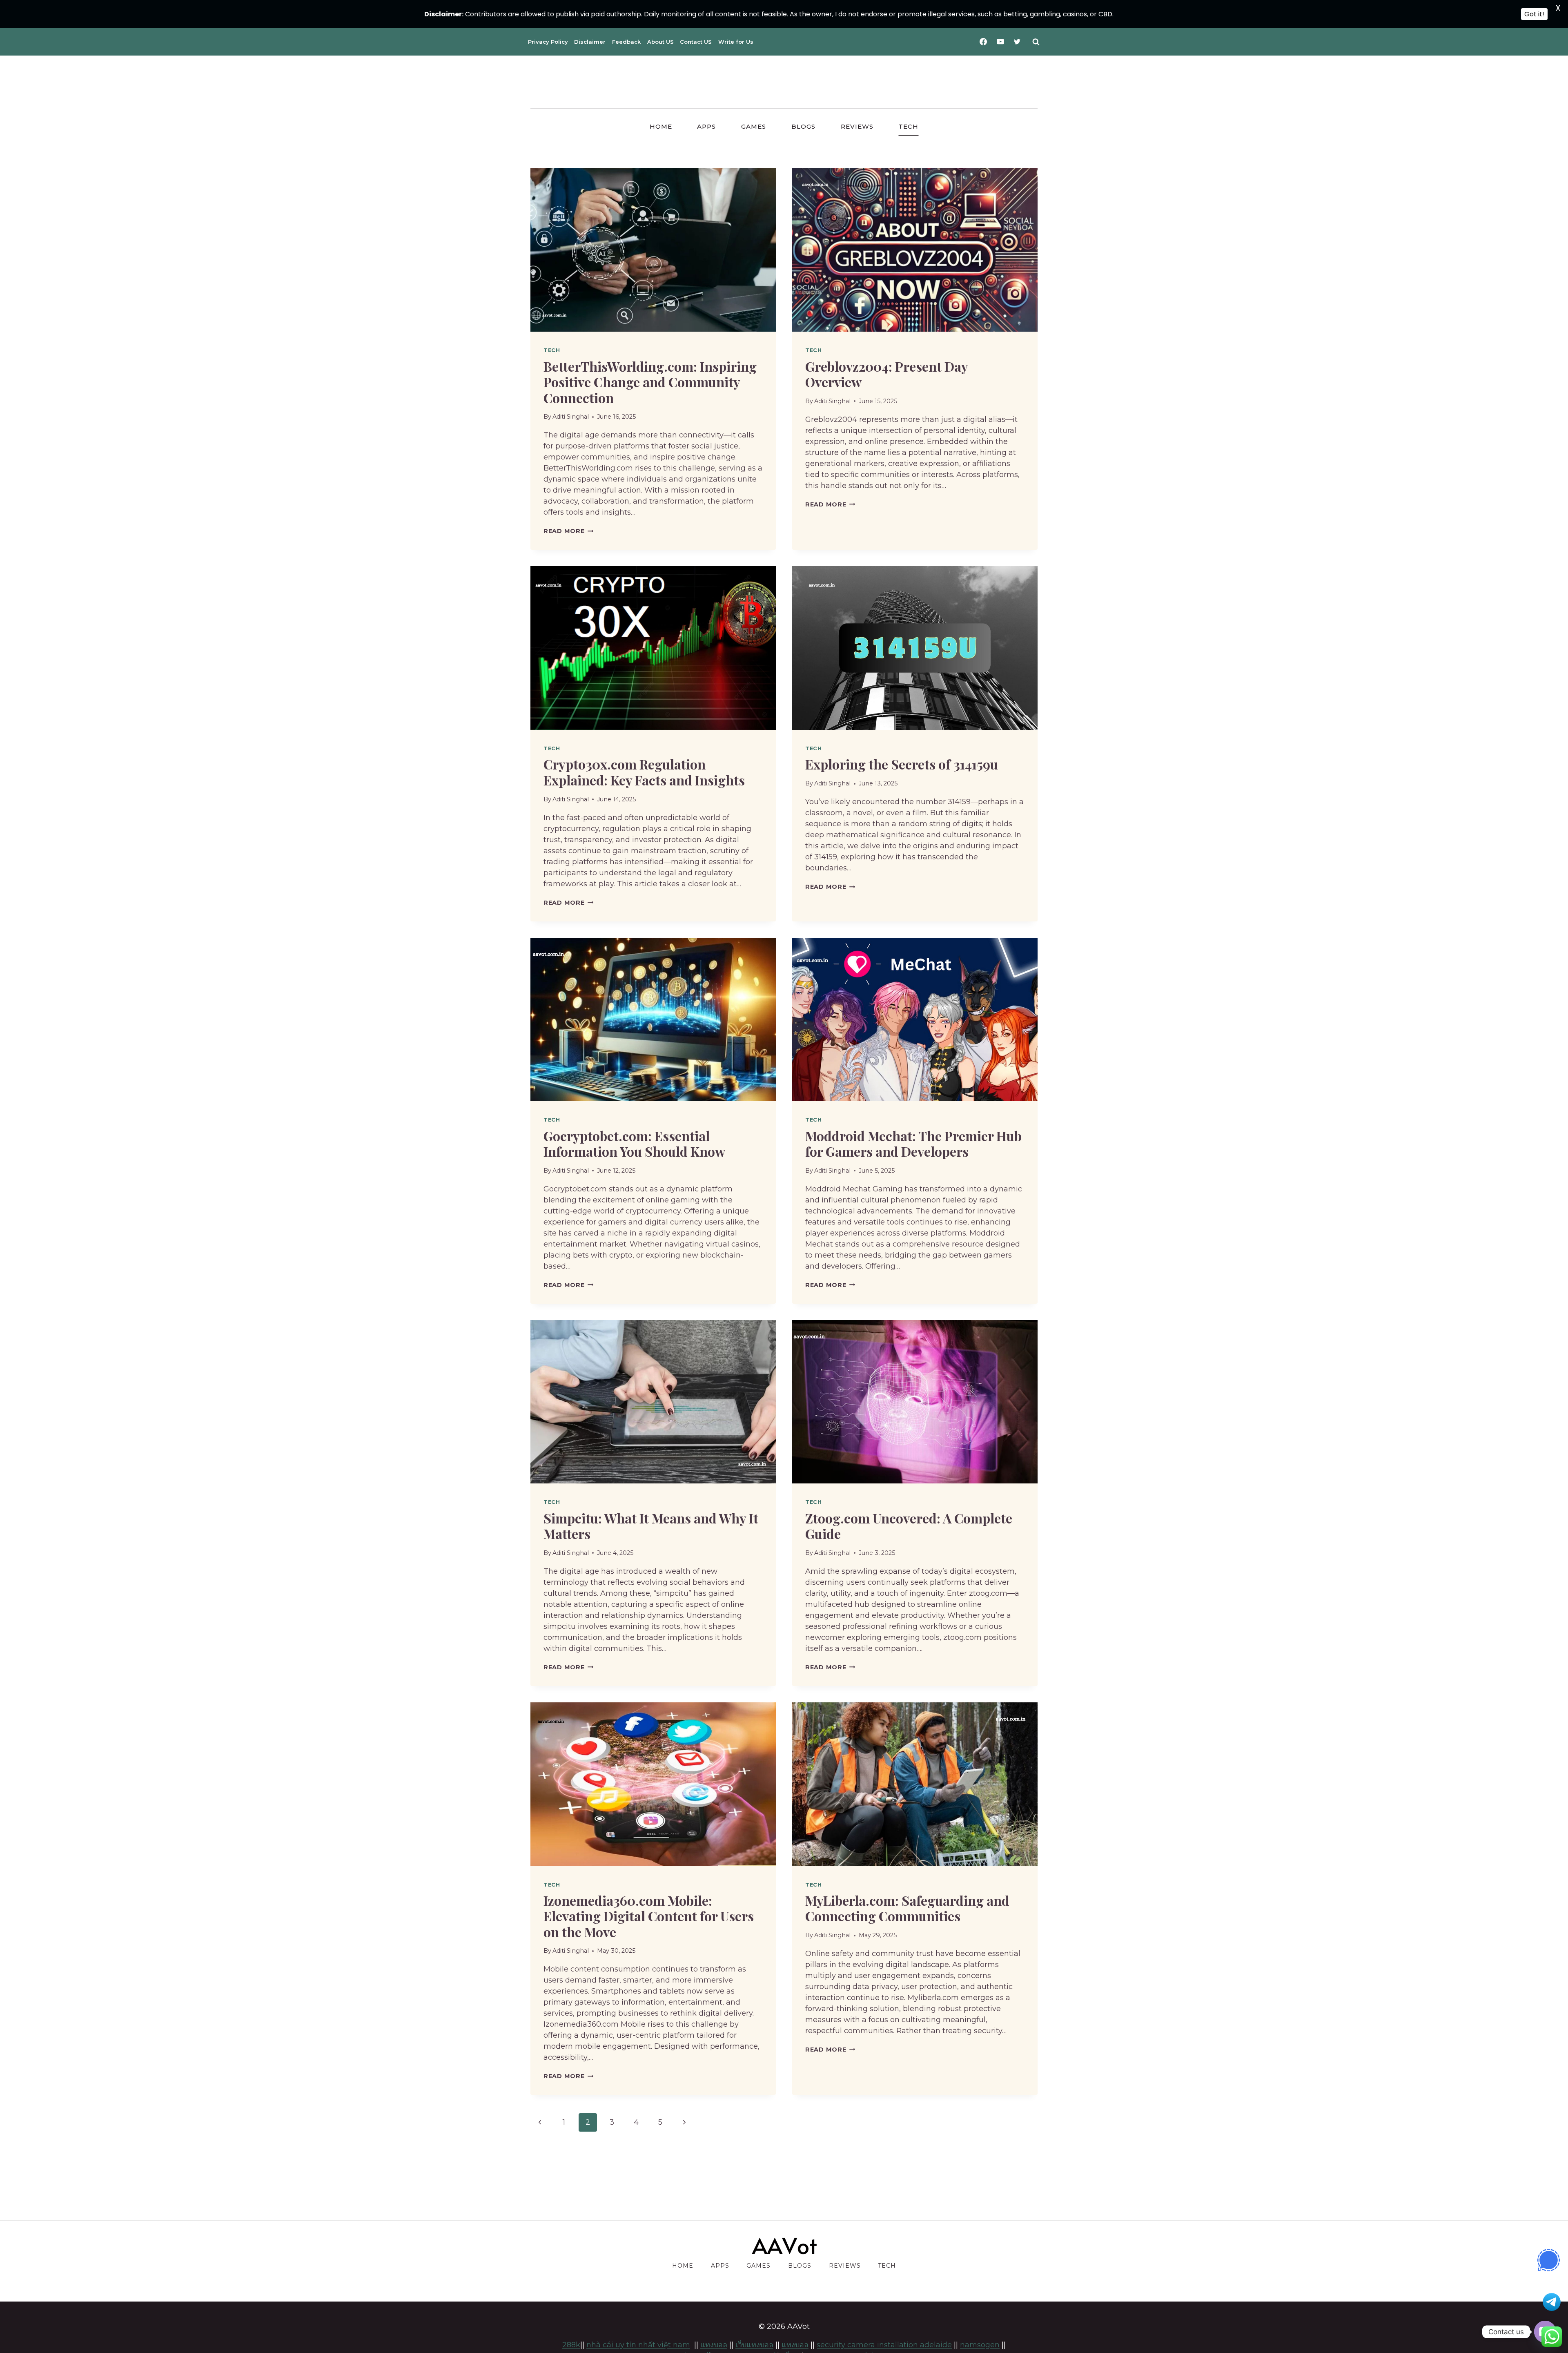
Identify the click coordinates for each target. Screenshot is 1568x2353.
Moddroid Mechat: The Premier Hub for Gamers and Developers (913, 1143)
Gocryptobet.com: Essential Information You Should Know (634, 1143)
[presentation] (653, 250)
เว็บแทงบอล (754, 2345)
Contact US (696, 42)
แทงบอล (795, 2345)
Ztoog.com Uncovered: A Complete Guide (909, 1526)
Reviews (857, 126)
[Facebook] (983, 42)
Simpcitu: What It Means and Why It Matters (651, 1526)
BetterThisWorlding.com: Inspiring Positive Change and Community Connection (650, 382)
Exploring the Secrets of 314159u (902, 764)
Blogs (803, 126)
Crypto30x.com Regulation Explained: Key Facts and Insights (644, 772)
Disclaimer (590, 42)
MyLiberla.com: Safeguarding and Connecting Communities (907, 1908)
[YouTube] (1000, 42)
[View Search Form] (1036, 42)
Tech (908, 126)
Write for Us (736, 42)
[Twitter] (1017, 42)
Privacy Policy (548, 42)
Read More (568, 531)
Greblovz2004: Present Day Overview (886, 374)
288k (571, 2345)
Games (754, 126)
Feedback (626, 42)
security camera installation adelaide (884, 2345)
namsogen (980, 2345)
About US (660, 42)
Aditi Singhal (571, 417)
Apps (706, 126)
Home (661, 126)
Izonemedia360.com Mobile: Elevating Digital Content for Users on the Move (649, 1916)
